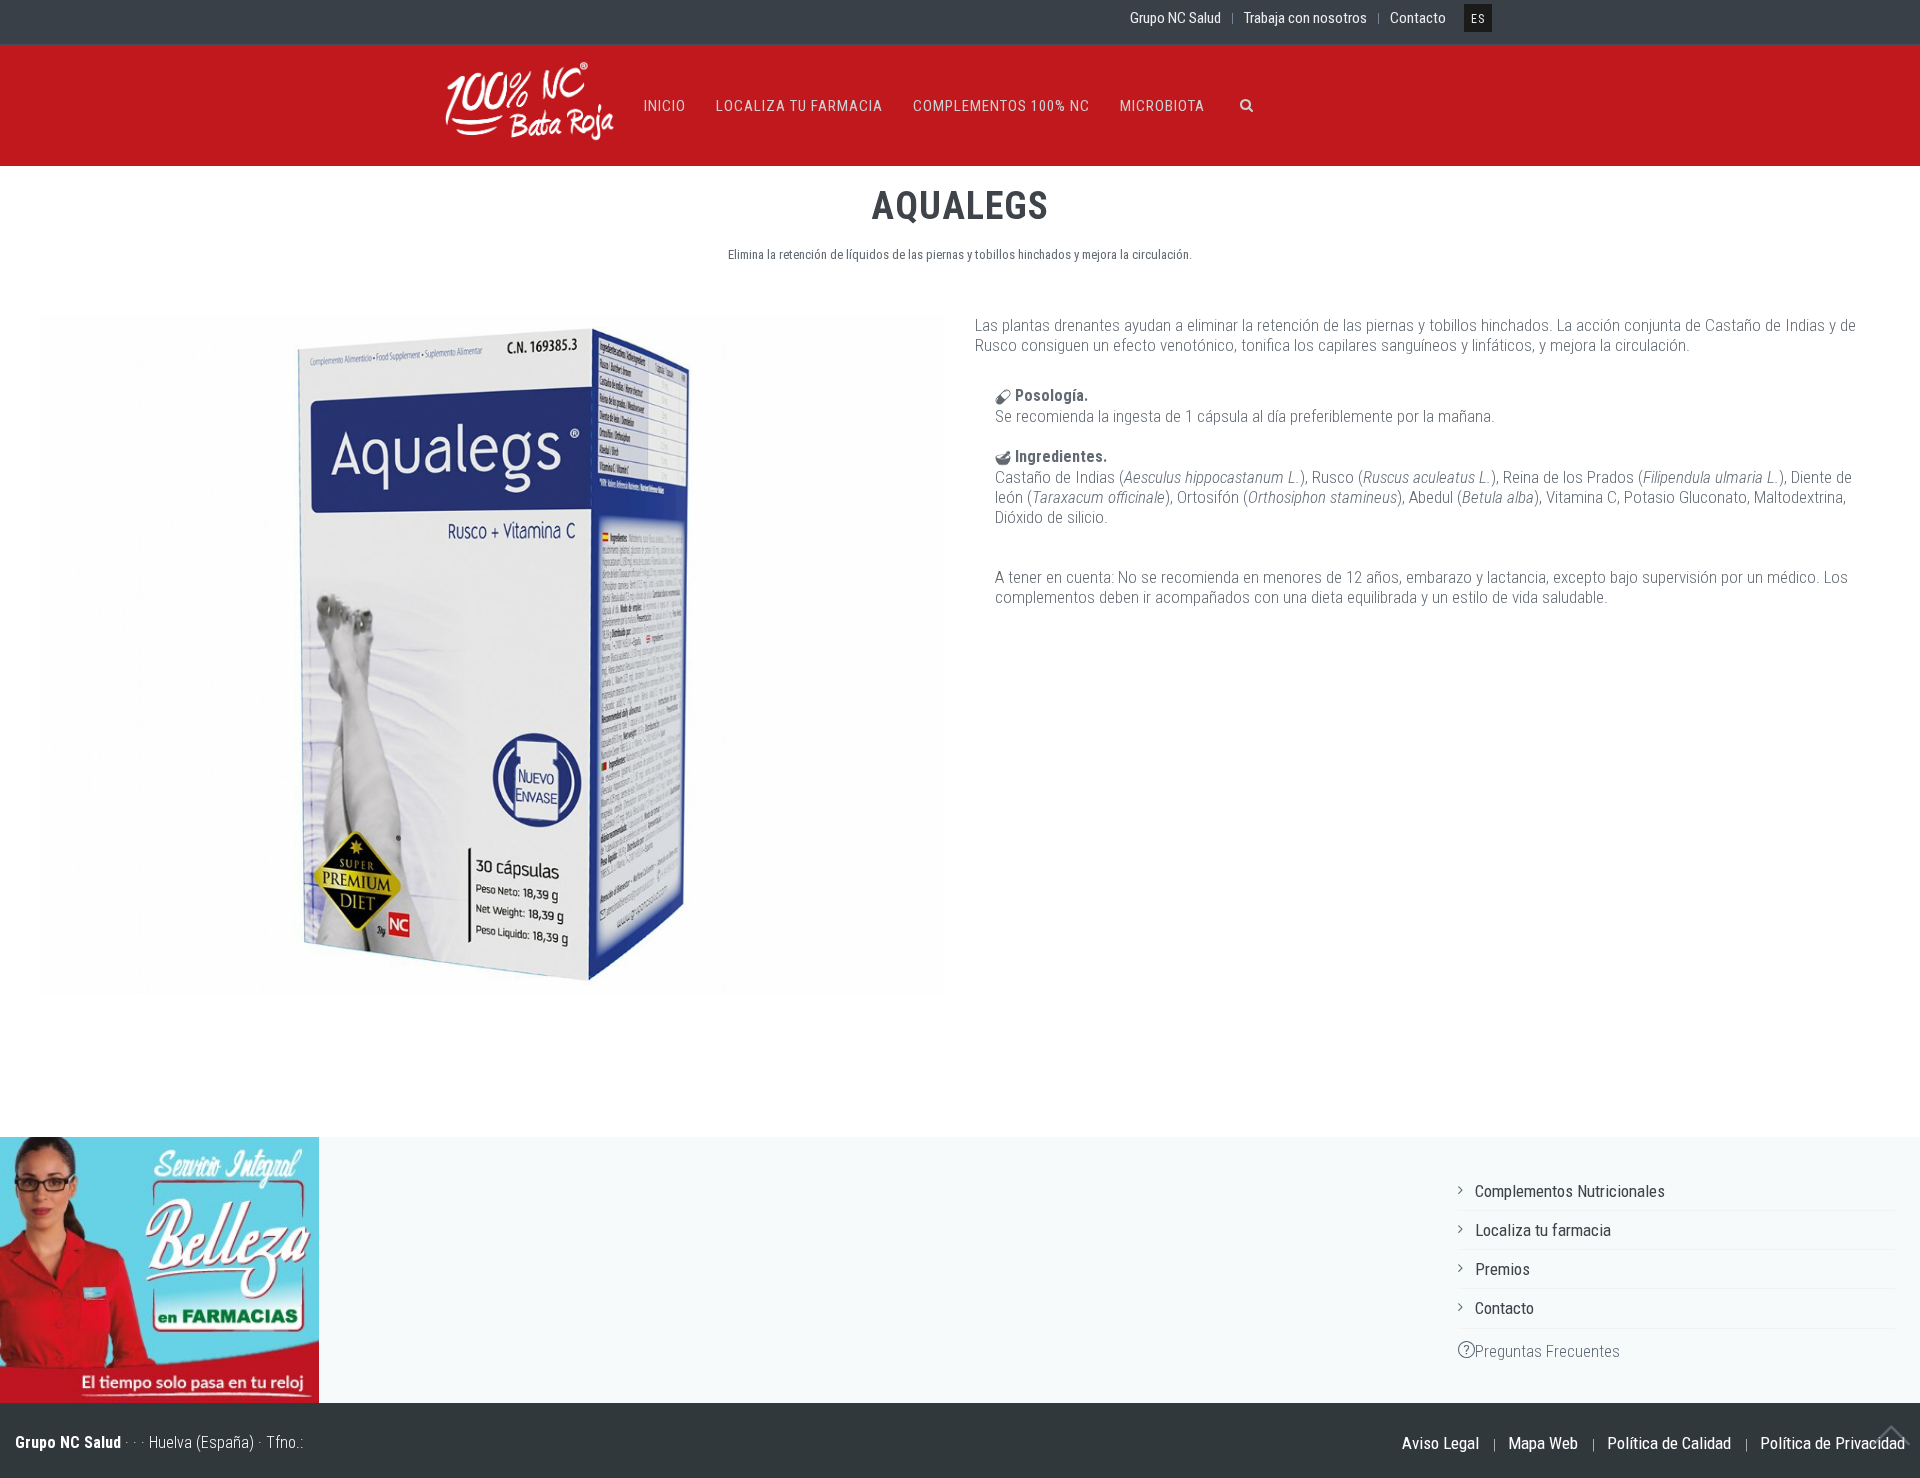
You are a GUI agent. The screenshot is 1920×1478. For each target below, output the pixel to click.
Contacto (1418, 18)
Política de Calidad (1669, 1443)
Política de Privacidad (1832, 1443)
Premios (1502, 1269)
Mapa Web (1543, 1443)
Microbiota (1162, 106)
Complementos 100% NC (1001, 106)
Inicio (665, 106)
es (1478, 19)
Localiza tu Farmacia (799, 106)
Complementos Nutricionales (1570, 1191)
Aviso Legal (1440, 1443)
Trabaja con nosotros (1305, 18)
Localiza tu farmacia (1543, 1230)
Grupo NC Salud (1175, 18)
